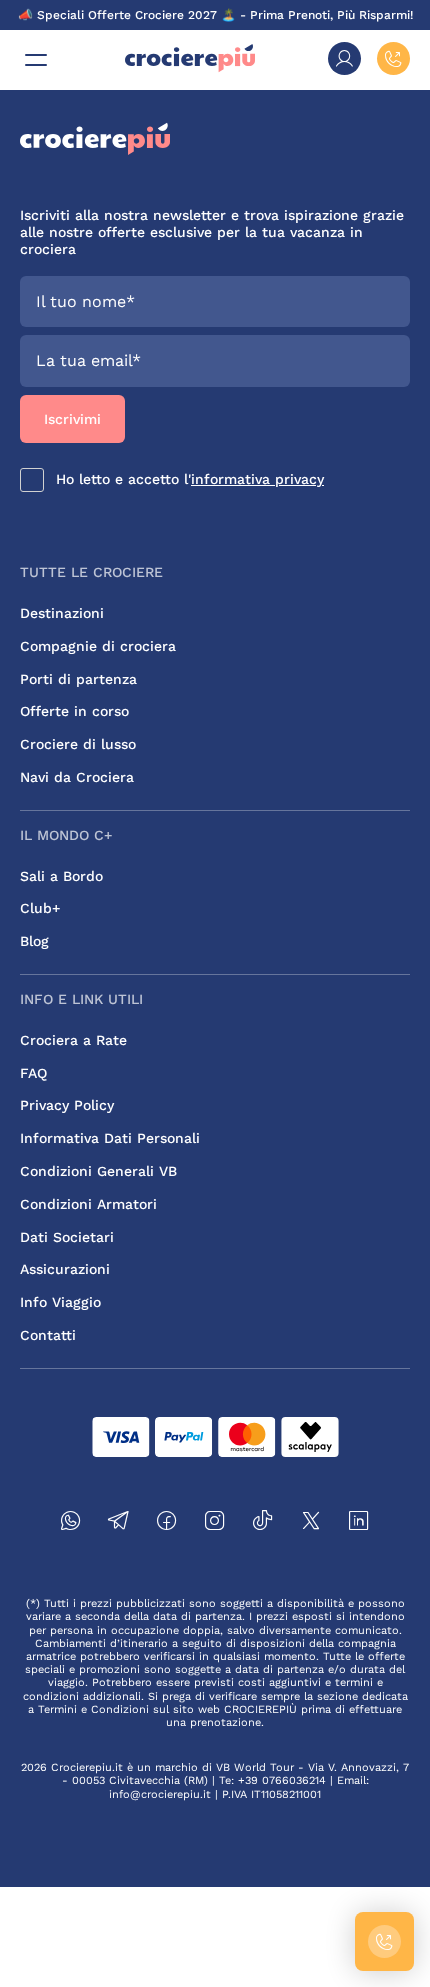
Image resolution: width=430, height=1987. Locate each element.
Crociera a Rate (73, 1040)
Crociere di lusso (78, 744)
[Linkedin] (359, 1523)
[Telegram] (119, 1523)
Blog (34, 941)
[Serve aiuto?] (384, 1941)
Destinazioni (62, 613)
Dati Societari (67, 1237)
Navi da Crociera (77, 777)
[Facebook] (167, 1523)
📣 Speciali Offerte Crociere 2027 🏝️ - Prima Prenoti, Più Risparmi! (215, 15)
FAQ (33, 1073)
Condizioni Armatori (88, 1204)
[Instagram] (215, 1523)
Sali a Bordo (61, 876)
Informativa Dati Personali (110, 1138)
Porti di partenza (78, 679)
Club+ (40, 908)
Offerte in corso (74, 711)
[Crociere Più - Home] (190, 67)
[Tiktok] (263, 1523)
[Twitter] (311, 1523)
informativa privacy (257, 479)
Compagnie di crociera (98, 646)
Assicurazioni (65, 1269)
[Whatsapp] (71, 1523)
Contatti (48, 1335)
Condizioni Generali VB (98, 1171)
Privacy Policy (67, 1105)
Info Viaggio (60, 1302)
